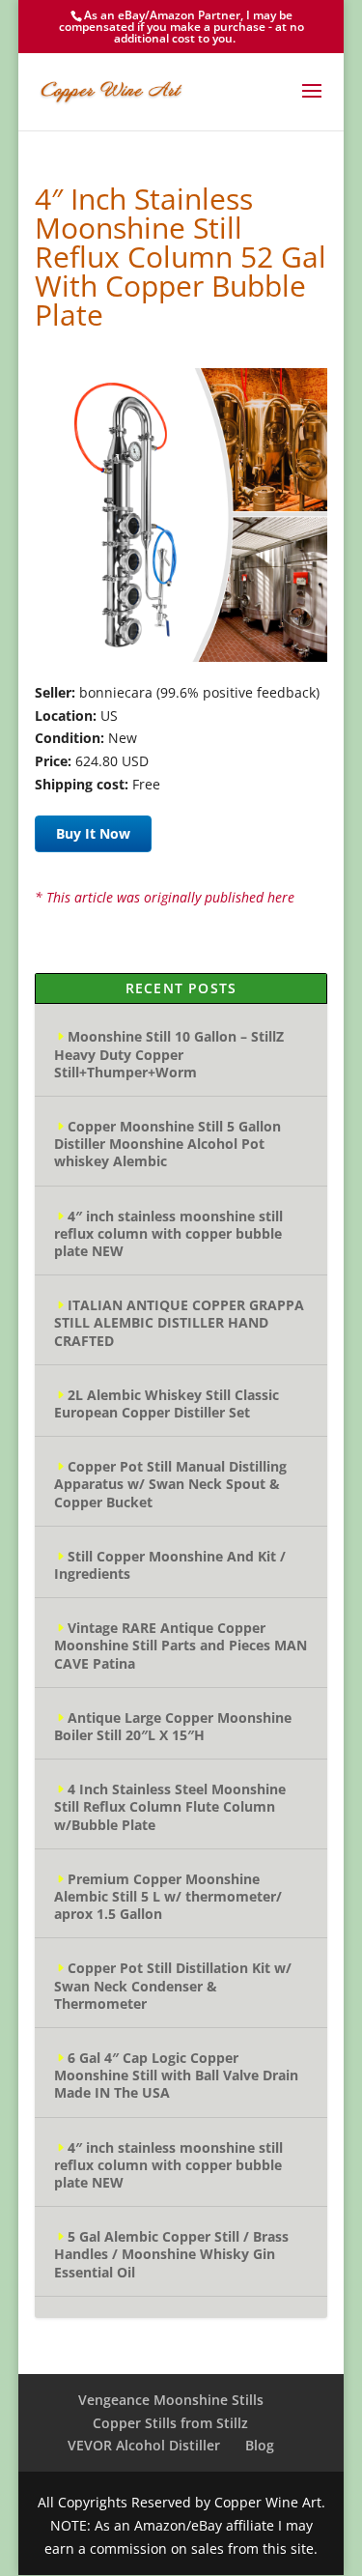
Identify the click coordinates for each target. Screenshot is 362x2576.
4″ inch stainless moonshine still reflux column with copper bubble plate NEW (168, 1233)
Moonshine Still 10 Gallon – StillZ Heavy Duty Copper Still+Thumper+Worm (169, 1054)
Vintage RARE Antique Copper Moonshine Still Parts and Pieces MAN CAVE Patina (181, 1645)
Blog (260, 2445)
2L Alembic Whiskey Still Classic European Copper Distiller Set (167, 1403)
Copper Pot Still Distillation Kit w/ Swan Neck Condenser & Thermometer (173, 1985)
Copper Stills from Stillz (170, 2423)
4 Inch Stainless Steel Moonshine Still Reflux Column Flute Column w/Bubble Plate (170, 1806)
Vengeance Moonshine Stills (171, 2400)
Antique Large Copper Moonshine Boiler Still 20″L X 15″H (173, 1726)
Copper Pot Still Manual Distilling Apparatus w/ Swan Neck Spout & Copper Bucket (170, 1484)
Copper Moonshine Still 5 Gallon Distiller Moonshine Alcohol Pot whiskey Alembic (167, 1144)
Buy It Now (93, 833)
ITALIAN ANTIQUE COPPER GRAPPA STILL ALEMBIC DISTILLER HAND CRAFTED (179, 1322)
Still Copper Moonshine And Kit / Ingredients (170, 1565)
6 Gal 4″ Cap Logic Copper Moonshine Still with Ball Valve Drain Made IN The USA (176, 2075)
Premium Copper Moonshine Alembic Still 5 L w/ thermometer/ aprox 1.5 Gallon (168, 1896)
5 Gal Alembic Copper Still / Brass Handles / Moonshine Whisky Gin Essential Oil (171, 2254)
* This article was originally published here (165, 897)
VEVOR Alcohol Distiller (144, 2445)
